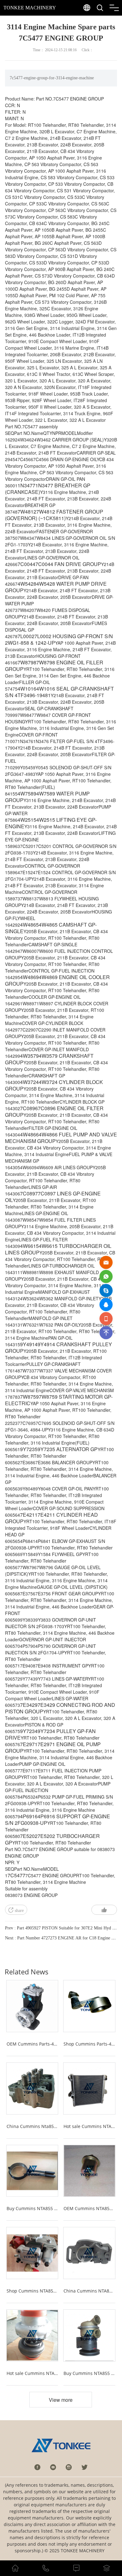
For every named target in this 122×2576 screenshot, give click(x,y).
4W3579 (29, 1056)
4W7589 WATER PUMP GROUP (47, 797)
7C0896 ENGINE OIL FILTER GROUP (54, 1111)
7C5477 (16, 1875)
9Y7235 (29, 1449)
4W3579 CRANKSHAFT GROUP (49, 1059)
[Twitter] (84, 2467)
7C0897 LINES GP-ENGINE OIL (53, 1197)
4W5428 (27, 584)
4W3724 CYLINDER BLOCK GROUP (54, 1085)
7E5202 (29, 1836)
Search (112, 22)
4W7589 (27, 793)
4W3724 (29, 1082)
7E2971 (29, 1744)
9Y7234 (29, 1731)
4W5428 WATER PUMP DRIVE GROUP (56, 587)
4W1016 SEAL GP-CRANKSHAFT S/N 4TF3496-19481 (59, 692)
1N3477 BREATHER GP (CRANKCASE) (48, 489)
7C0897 (29, 1193)
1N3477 (26, 485)
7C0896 (29, 1108)
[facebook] (38, 2467)
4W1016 (27, 689)
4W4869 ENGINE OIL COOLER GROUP (57, 980)
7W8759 (29, 1397)
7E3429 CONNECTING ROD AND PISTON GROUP (60, 1708)
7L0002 (26, 636)
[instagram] (69, 2467)
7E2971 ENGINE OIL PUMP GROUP (53, 1747)
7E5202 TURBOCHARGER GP (52, 1839)
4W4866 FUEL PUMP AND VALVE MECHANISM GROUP (61, 1138)
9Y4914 (29, 1344)
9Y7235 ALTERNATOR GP (68, 1449)
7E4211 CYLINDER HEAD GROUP (51, 1518)
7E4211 (29, 1515)
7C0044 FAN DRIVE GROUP (68, 564)
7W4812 (27, 512)
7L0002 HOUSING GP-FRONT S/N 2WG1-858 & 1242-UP (59, 639)
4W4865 (29, 925)
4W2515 (27, 820)
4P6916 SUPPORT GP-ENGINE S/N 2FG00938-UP (58, 1820)
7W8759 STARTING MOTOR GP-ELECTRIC (59, 1400)
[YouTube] (53, 2467)
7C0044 (26, 564)
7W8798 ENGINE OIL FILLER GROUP (54, 666)
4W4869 (29, 977)
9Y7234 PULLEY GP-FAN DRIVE (50, 1734)
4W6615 (29, 1246)
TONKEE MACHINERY (30, 8)
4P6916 (29, 1816)
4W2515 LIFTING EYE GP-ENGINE (51, 823)
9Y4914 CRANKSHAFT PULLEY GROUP (58, 1347)
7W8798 (27, 662)
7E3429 (29, 1705)
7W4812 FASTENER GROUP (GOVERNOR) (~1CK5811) (54, 515)
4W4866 (29, 1134)
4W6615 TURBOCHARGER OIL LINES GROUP (58, 1249)
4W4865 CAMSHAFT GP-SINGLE (51, 928)
